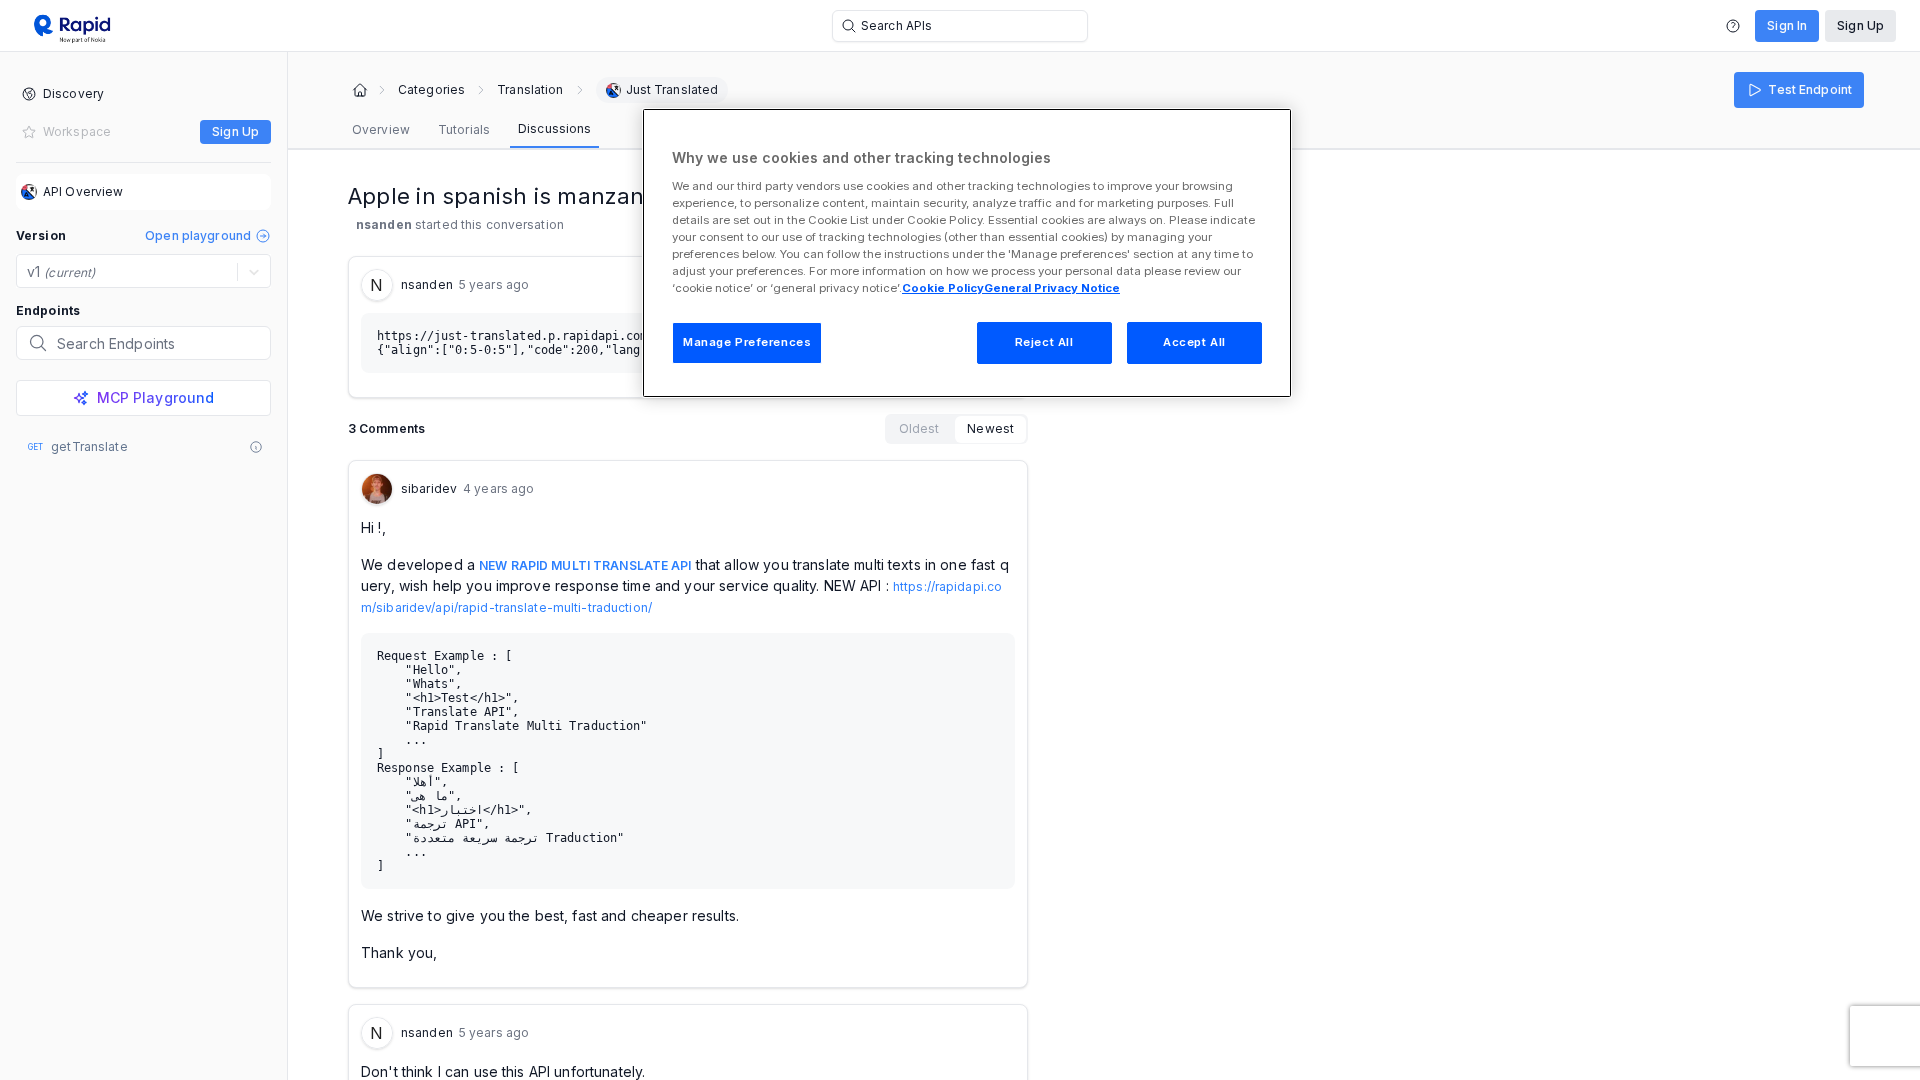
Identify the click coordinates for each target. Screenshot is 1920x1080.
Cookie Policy (943, 288)
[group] (956, 429)
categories (431, 90)
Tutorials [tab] (464, 129)
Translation (530, 90)
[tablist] (471, 130)
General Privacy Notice (1052, 288)
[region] (967, 253)
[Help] (1733, 26)
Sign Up (1860, 25)
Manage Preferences (747, 342)
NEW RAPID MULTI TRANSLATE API (585, 565)
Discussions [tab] (554, 128)
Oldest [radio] (919, 428)
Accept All (1194, 342)
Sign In (1787, 25)
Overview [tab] (381, 129)
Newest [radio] (990, 428)
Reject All (1044, 342)
